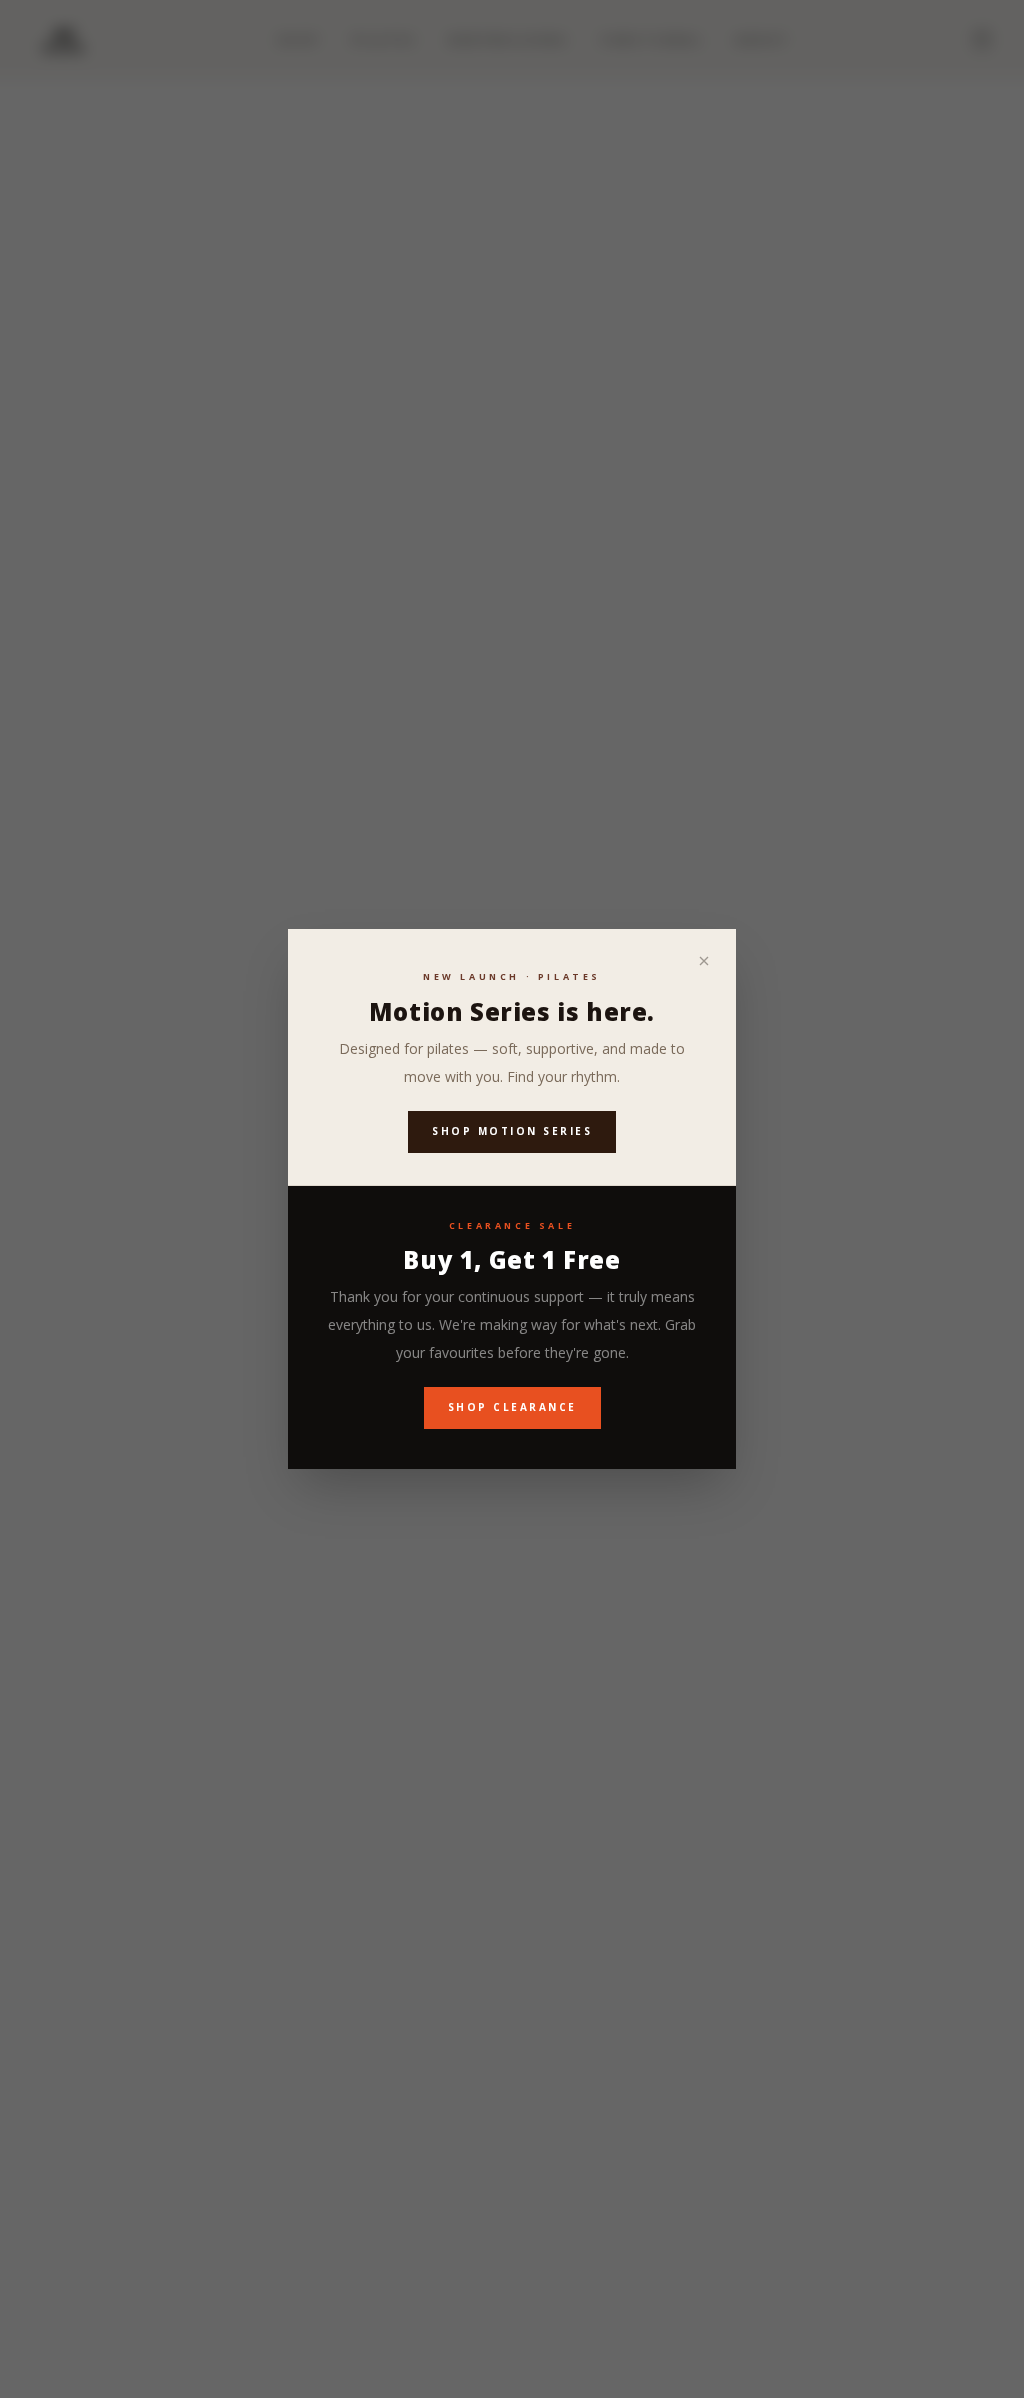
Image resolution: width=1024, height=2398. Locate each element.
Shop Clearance (512, 1407)
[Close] (704, 961)
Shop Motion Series (512, 1131)
